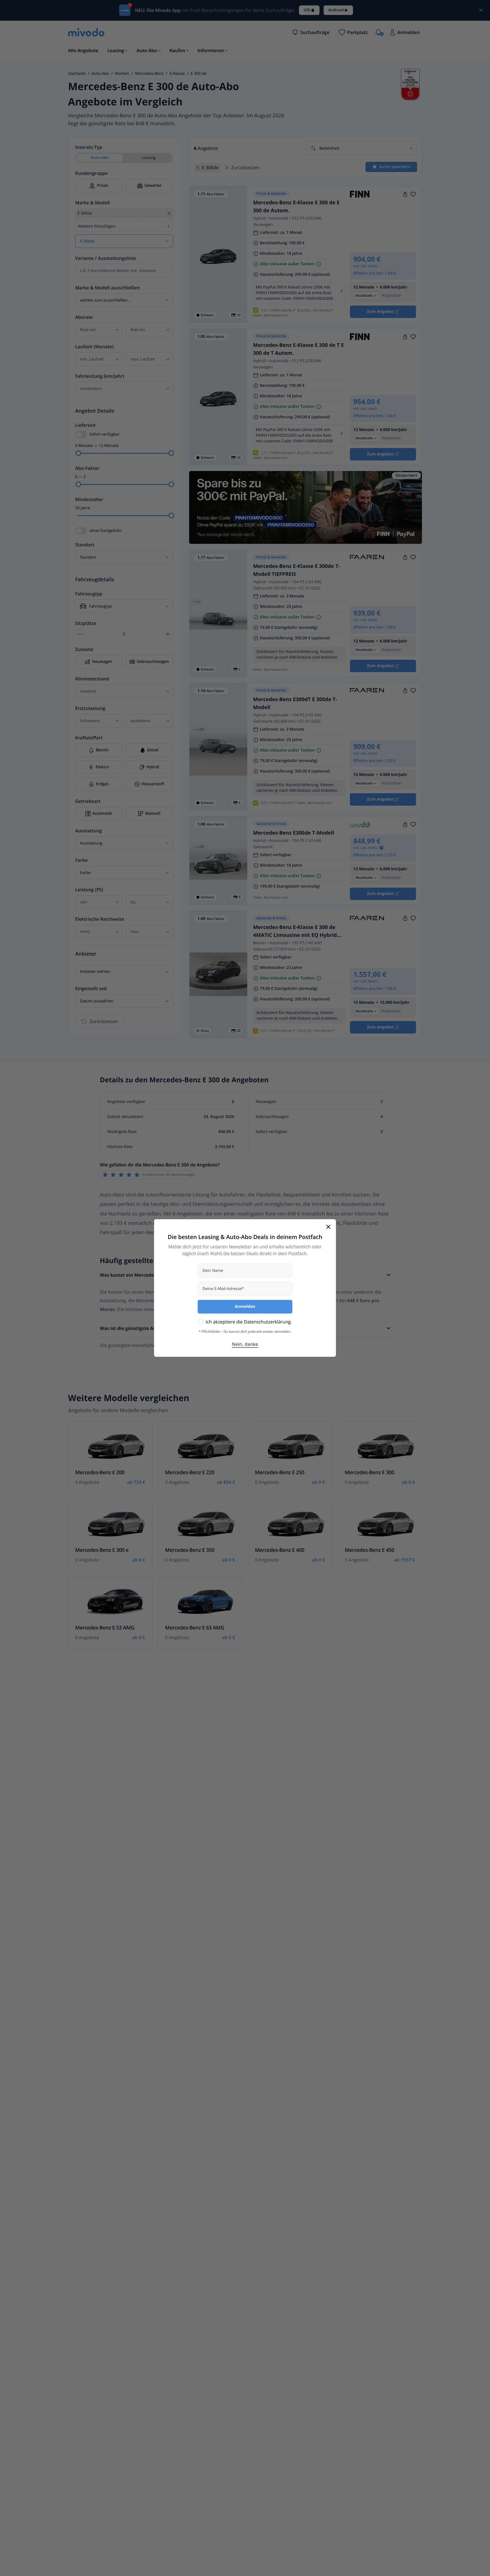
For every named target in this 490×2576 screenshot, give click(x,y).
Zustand (84, 649)
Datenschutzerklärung (267, 1322)
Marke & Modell (92, 203)
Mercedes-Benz (149, 74)
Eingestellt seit (91, 988)
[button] (311, 32)
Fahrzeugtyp (89, 594)
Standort (85, 545)
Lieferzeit (85, 425)
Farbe (81, 860)
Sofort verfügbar (104, 434)
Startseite (77, 74)
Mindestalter (89, 499)
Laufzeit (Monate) (94, 347)
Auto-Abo (100, 74)
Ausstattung (88, 831)
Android (336, 10)
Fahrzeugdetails (95, 580)
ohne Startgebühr (106, 531)
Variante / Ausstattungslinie (106, 258)
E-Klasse (177, 74)
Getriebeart (88, 801)
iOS (307, 10)
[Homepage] (86, 32)
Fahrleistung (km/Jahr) (100, 376)
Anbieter (86, 954)
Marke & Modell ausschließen (107, 288)
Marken (122, 74)
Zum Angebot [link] (380, 312)
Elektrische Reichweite (100, 919)
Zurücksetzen (104, 1021)
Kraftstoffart (89, 738)
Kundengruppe (91, 173)
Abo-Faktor (87, 468)
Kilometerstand (92, 679)
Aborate (84, 317)
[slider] (79, 453)
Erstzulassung (90, 708)
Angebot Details (95, 411)
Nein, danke (245, 1344)
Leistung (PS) (89, 890)
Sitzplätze (86, 623)
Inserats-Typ (89, 147)
